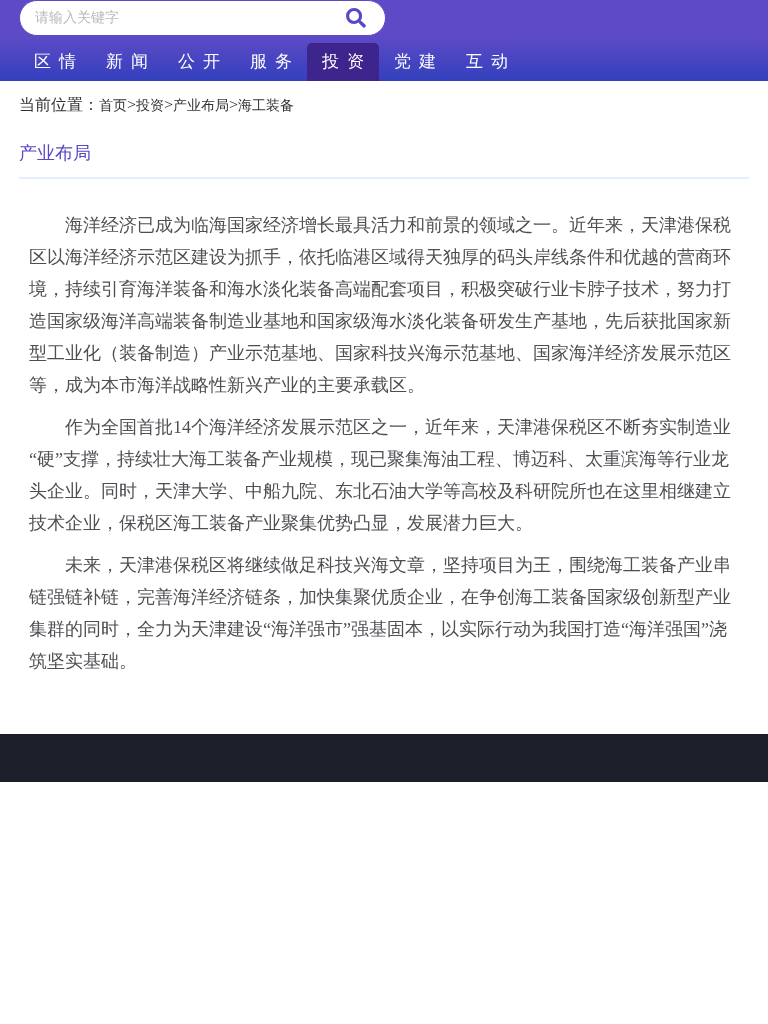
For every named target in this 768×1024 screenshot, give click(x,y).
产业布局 (201, 105)
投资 (150, 105)
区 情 (55, 61)
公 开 (199, 61)
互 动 (487, 61)
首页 (113, 105)
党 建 (415, 61)
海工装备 (266, 105)
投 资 (343, 61)
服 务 (271, 61)
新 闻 (127, 61)
